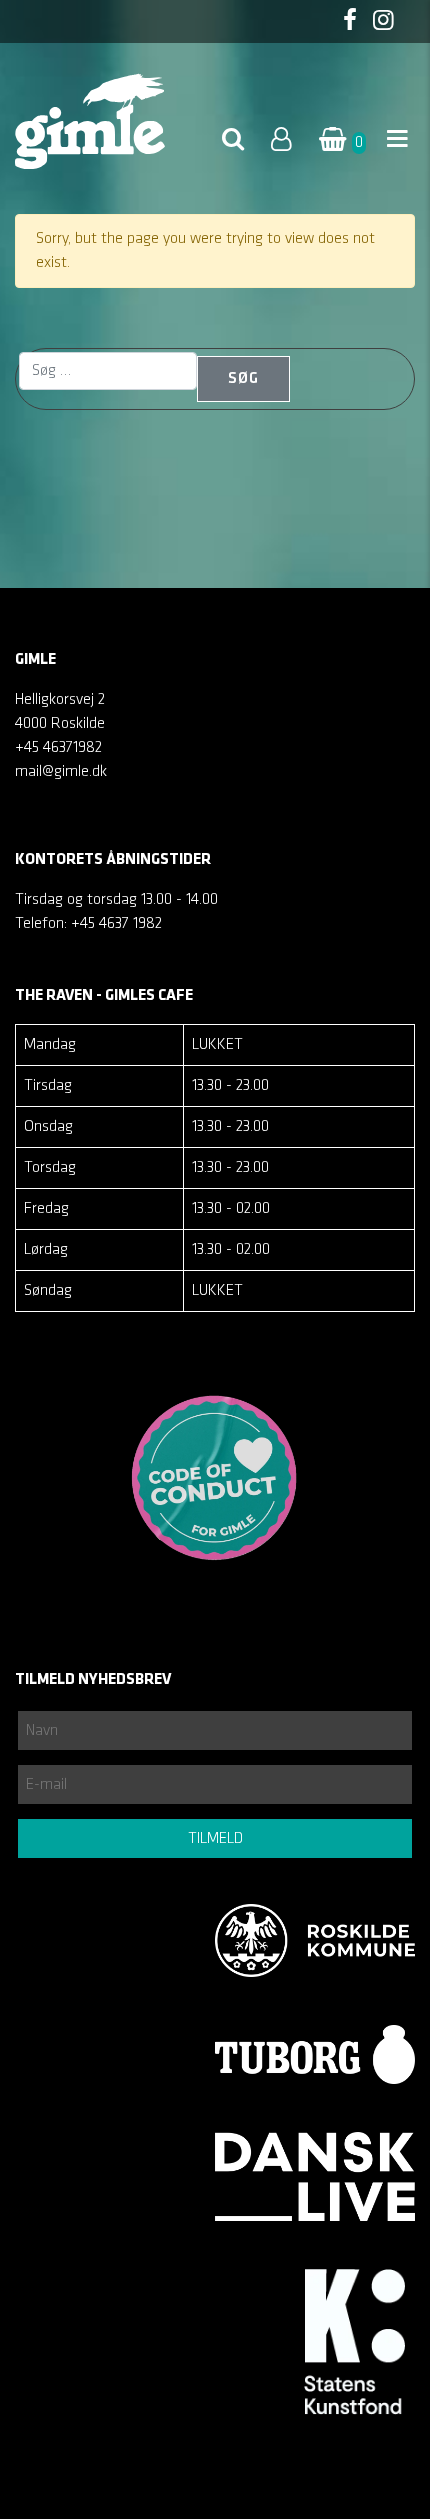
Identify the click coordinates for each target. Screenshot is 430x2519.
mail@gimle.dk (61, 772)
